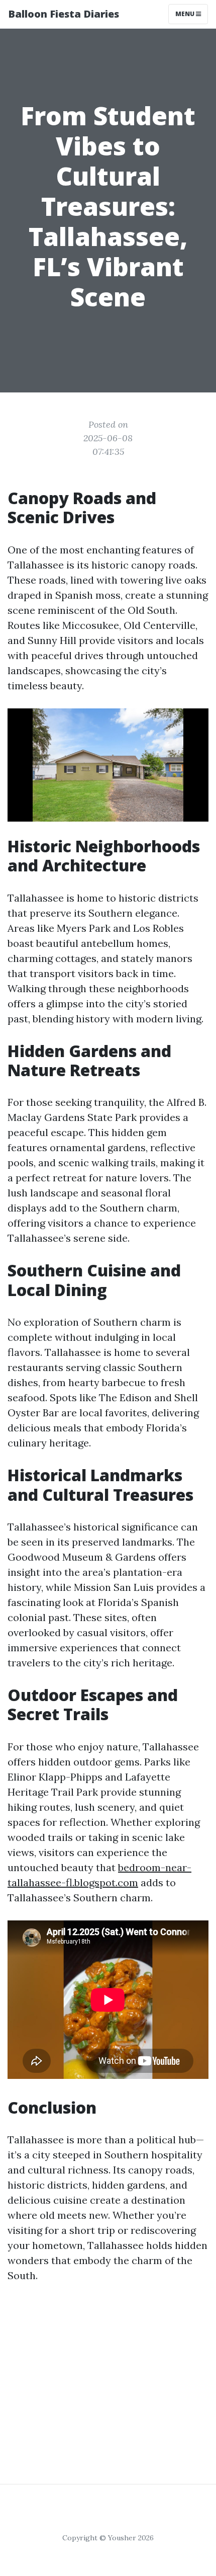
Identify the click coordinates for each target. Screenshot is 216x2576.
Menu (186, 14)
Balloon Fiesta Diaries (64, 14)
